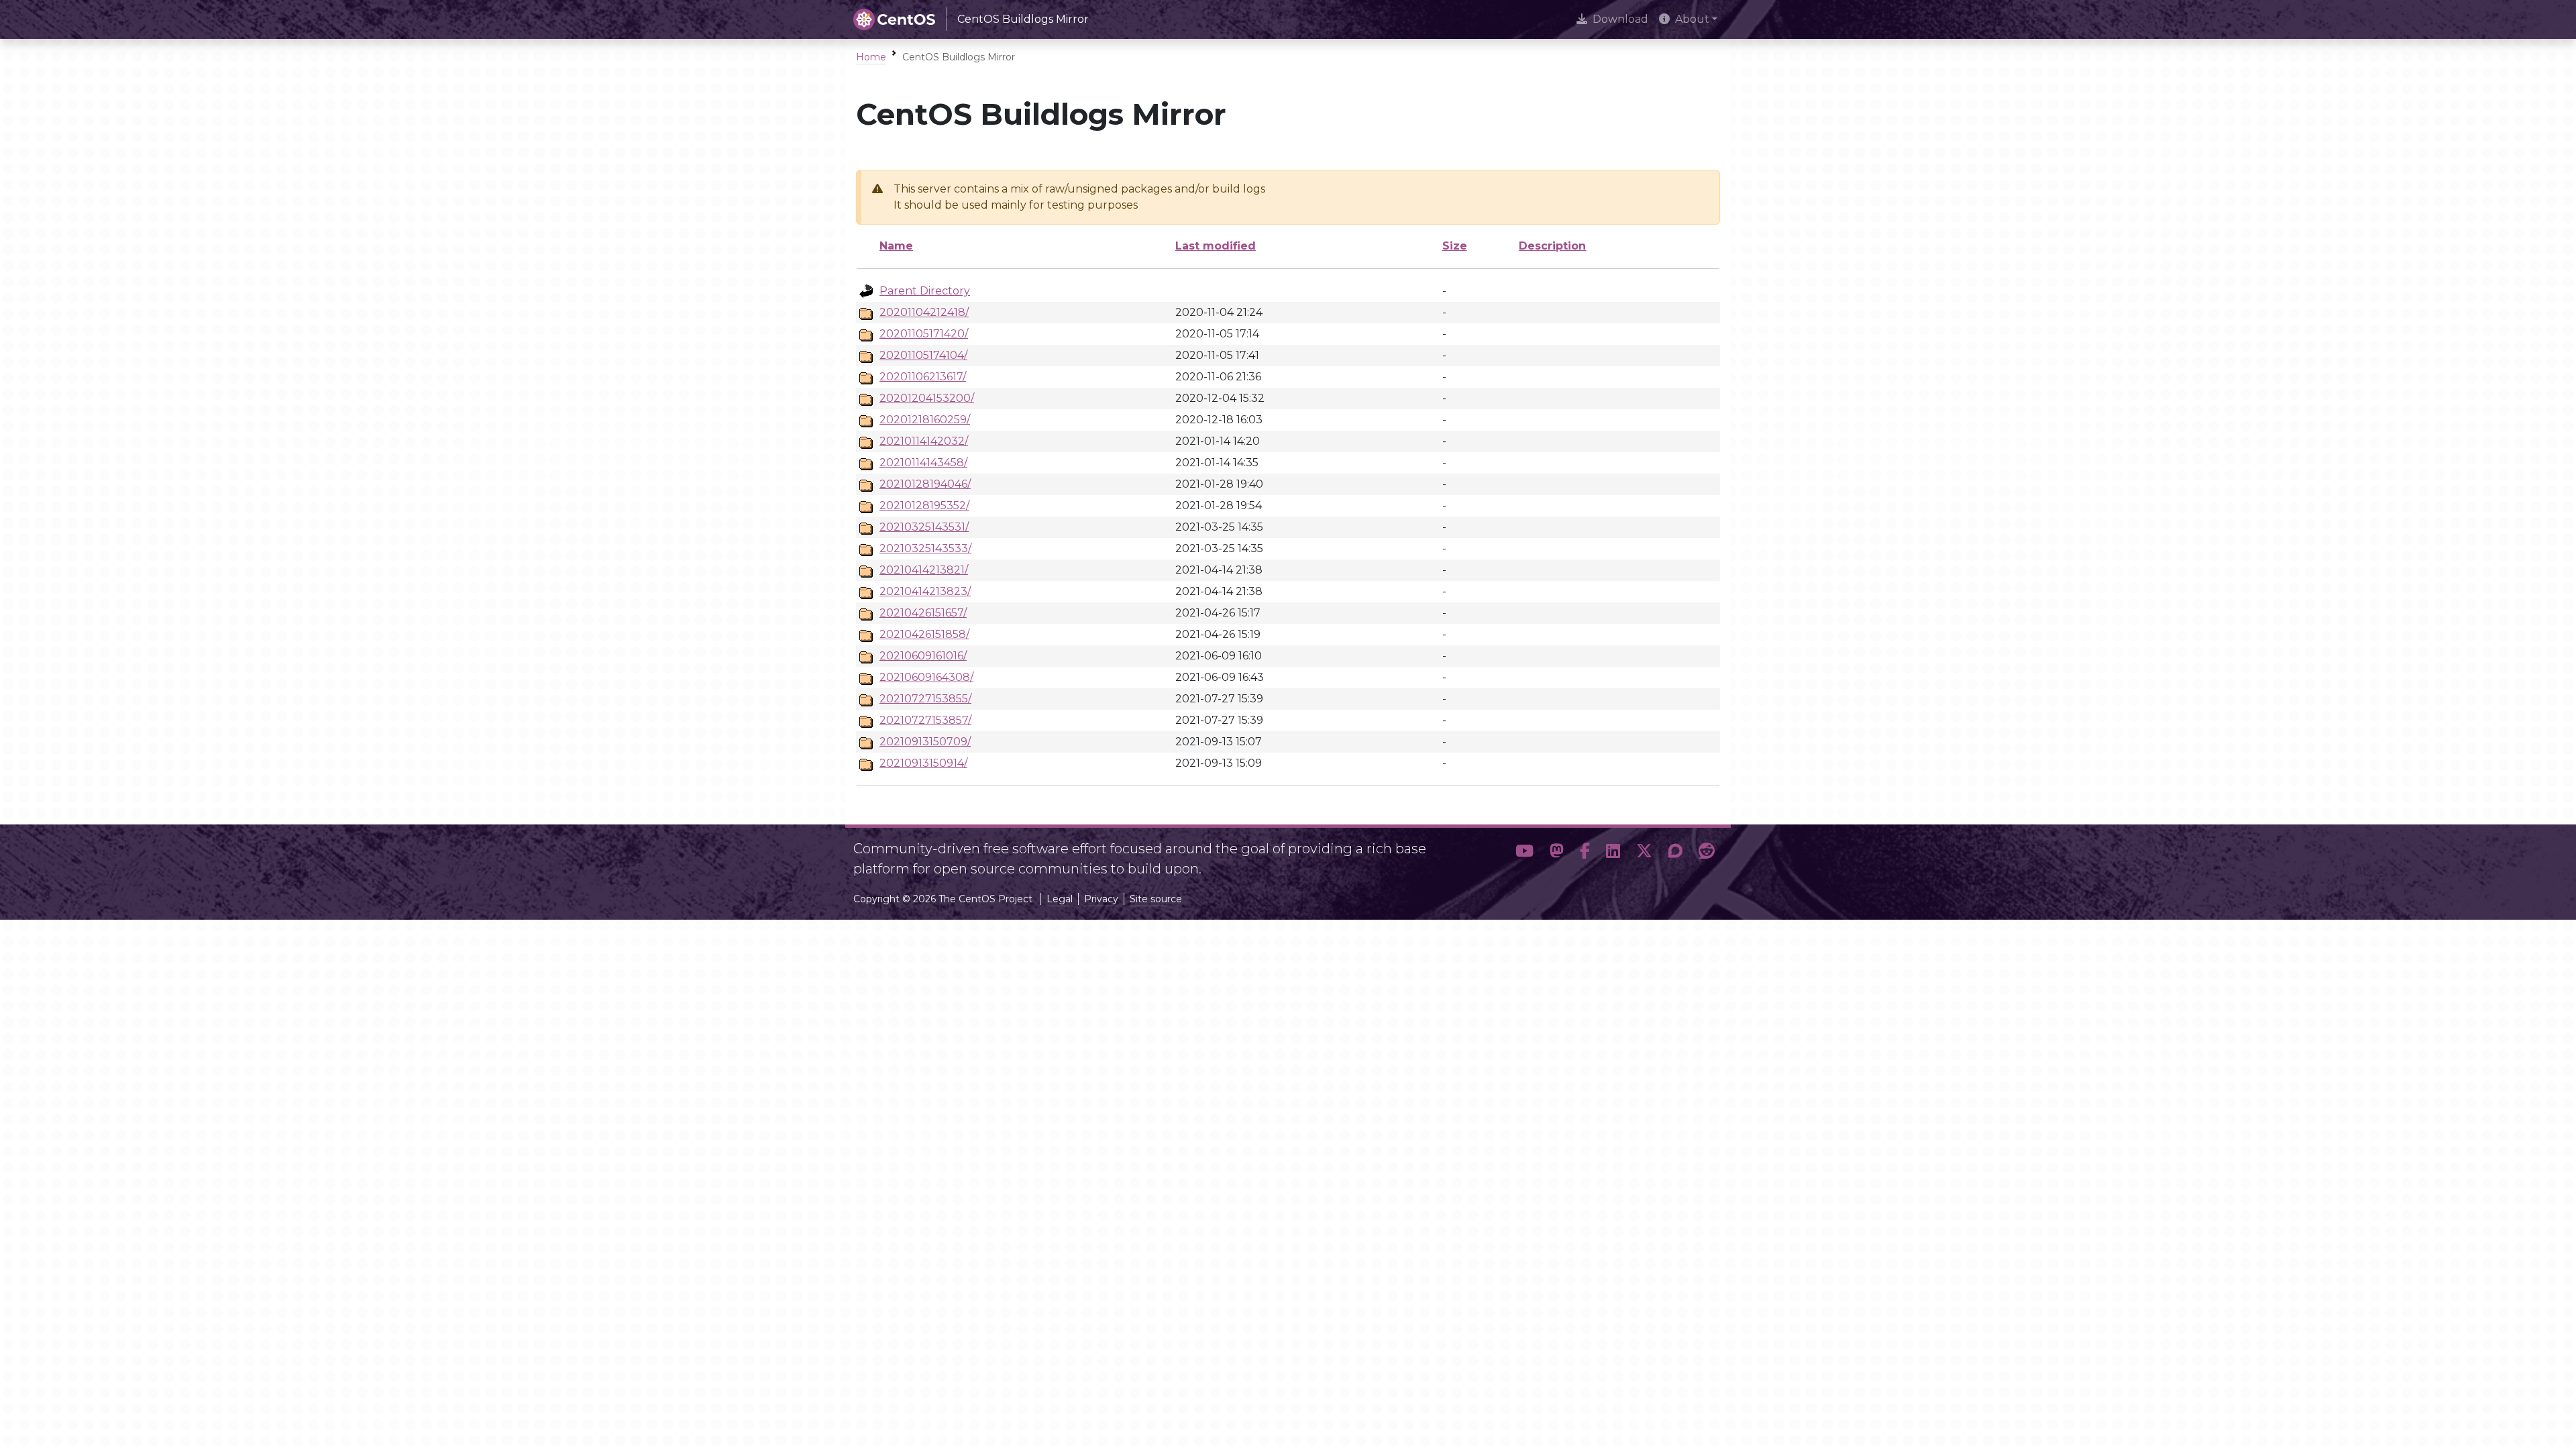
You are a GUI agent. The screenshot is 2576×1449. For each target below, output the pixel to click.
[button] (1524, 853)
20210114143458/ (923, 463)
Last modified (1216, 246)
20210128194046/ (925, 484)
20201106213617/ (923, 377)
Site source (1156, 899)
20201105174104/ (923, 355)
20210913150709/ (925, 742)
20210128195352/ (924, 505)
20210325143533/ (925, 548)
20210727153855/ (925, 699)
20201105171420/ (924, 334)
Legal (1060, 899)
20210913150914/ (923, 763)
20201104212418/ (924, 312)
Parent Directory (925, 291)
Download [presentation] (1620, 19)
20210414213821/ (924, 570)
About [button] (1692, 19)
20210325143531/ (924, 527)
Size (1455, 246)
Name (896, 246)
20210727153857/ (925, 720)
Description (1552, 246)
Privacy (1101, 899)
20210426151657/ (923, 613)
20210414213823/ (925, 591)
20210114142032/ (924, 441)
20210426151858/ (924, 634)
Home (871, 57)
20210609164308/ (926, 677)
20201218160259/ (925, 420)
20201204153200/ (927, 398)
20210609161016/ (923, 656)
